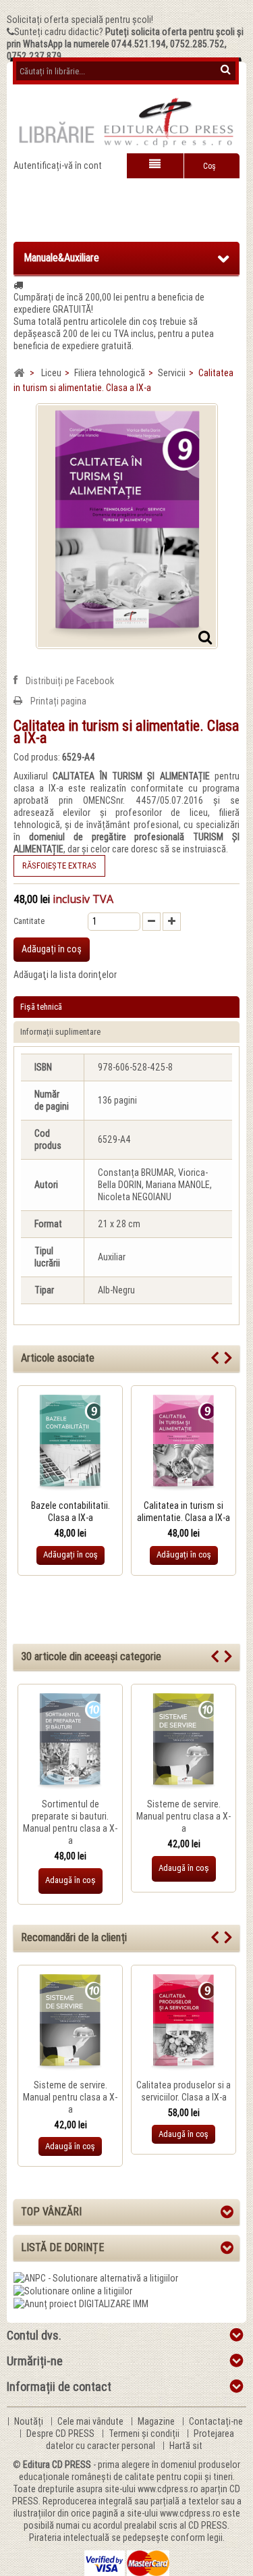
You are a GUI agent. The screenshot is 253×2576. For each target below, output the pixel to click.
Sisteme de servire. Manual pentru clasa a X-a (184, 1816)
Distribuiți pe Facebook (70, 681)
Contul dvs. (34, 2335)
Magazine (157, 2421)
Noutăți (30, 2421)
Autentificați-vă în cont (58, 165)
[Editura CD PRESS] (126, 128)
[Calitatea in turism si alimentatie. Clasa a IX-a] (184, 1443)
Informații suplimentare (60, 1032)
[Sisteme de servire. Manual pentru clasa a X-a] (184, 1742)
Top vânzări (51, 2212)
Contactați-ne (216, 2421)
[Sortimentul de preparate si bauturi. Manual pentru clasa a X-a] (70, 1742)
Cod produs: (37, 757)
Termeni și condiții (145, 2433)
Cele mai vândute (91, 2421)
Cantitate (29, 921)
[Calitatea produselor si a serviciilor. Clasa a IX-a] (184, 2023)
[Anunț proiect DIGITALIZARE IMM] (81, 2303)
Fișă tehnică (41, 1007)
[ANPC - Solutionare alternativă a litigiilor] (96, 2277)
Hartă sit (186, 2446)
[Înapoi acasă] (19, 373)
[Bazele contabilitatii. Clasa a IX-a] (70, 1443)
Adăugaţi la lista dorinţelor (65, 975)
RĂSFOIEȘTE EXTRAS (59, 866)
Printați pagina (58, 701)
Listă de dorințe (62, 2247)
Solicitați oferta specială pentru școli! (80, 20)
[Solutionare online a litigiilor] (73, 2290)
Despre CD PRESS (61, 2433)
